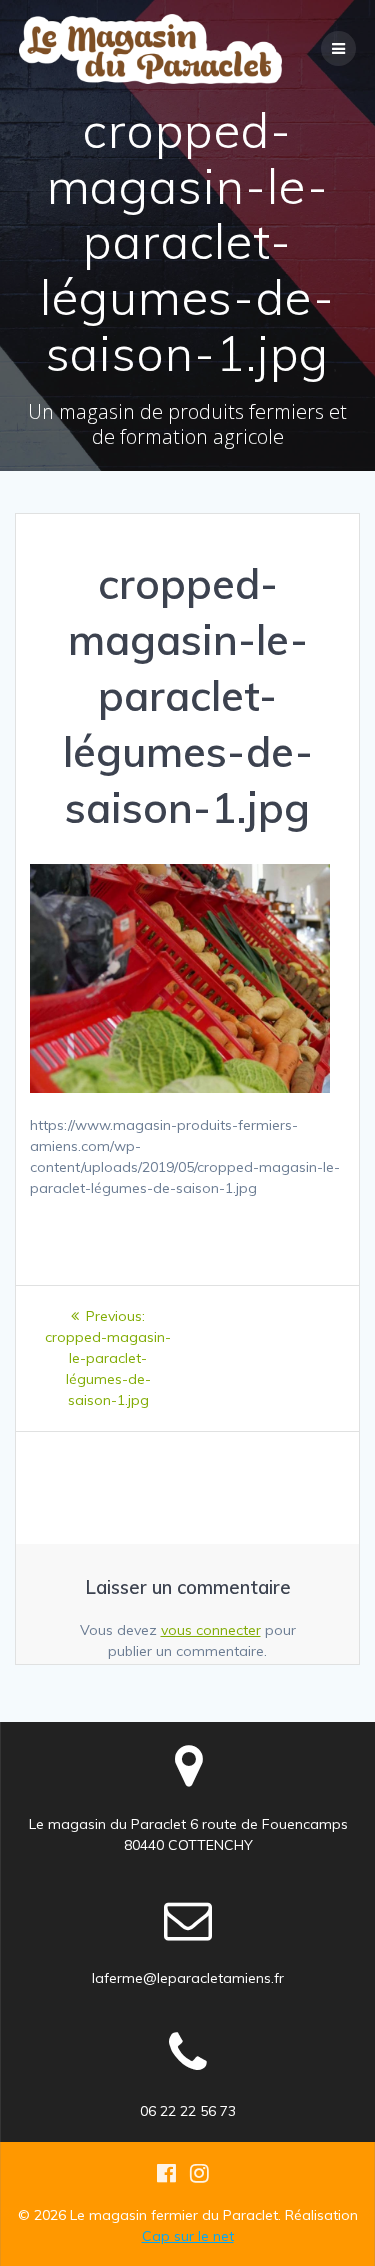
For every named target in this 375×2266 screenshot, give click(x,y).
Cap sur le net (188, 2236)
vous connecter (211, 1630)
